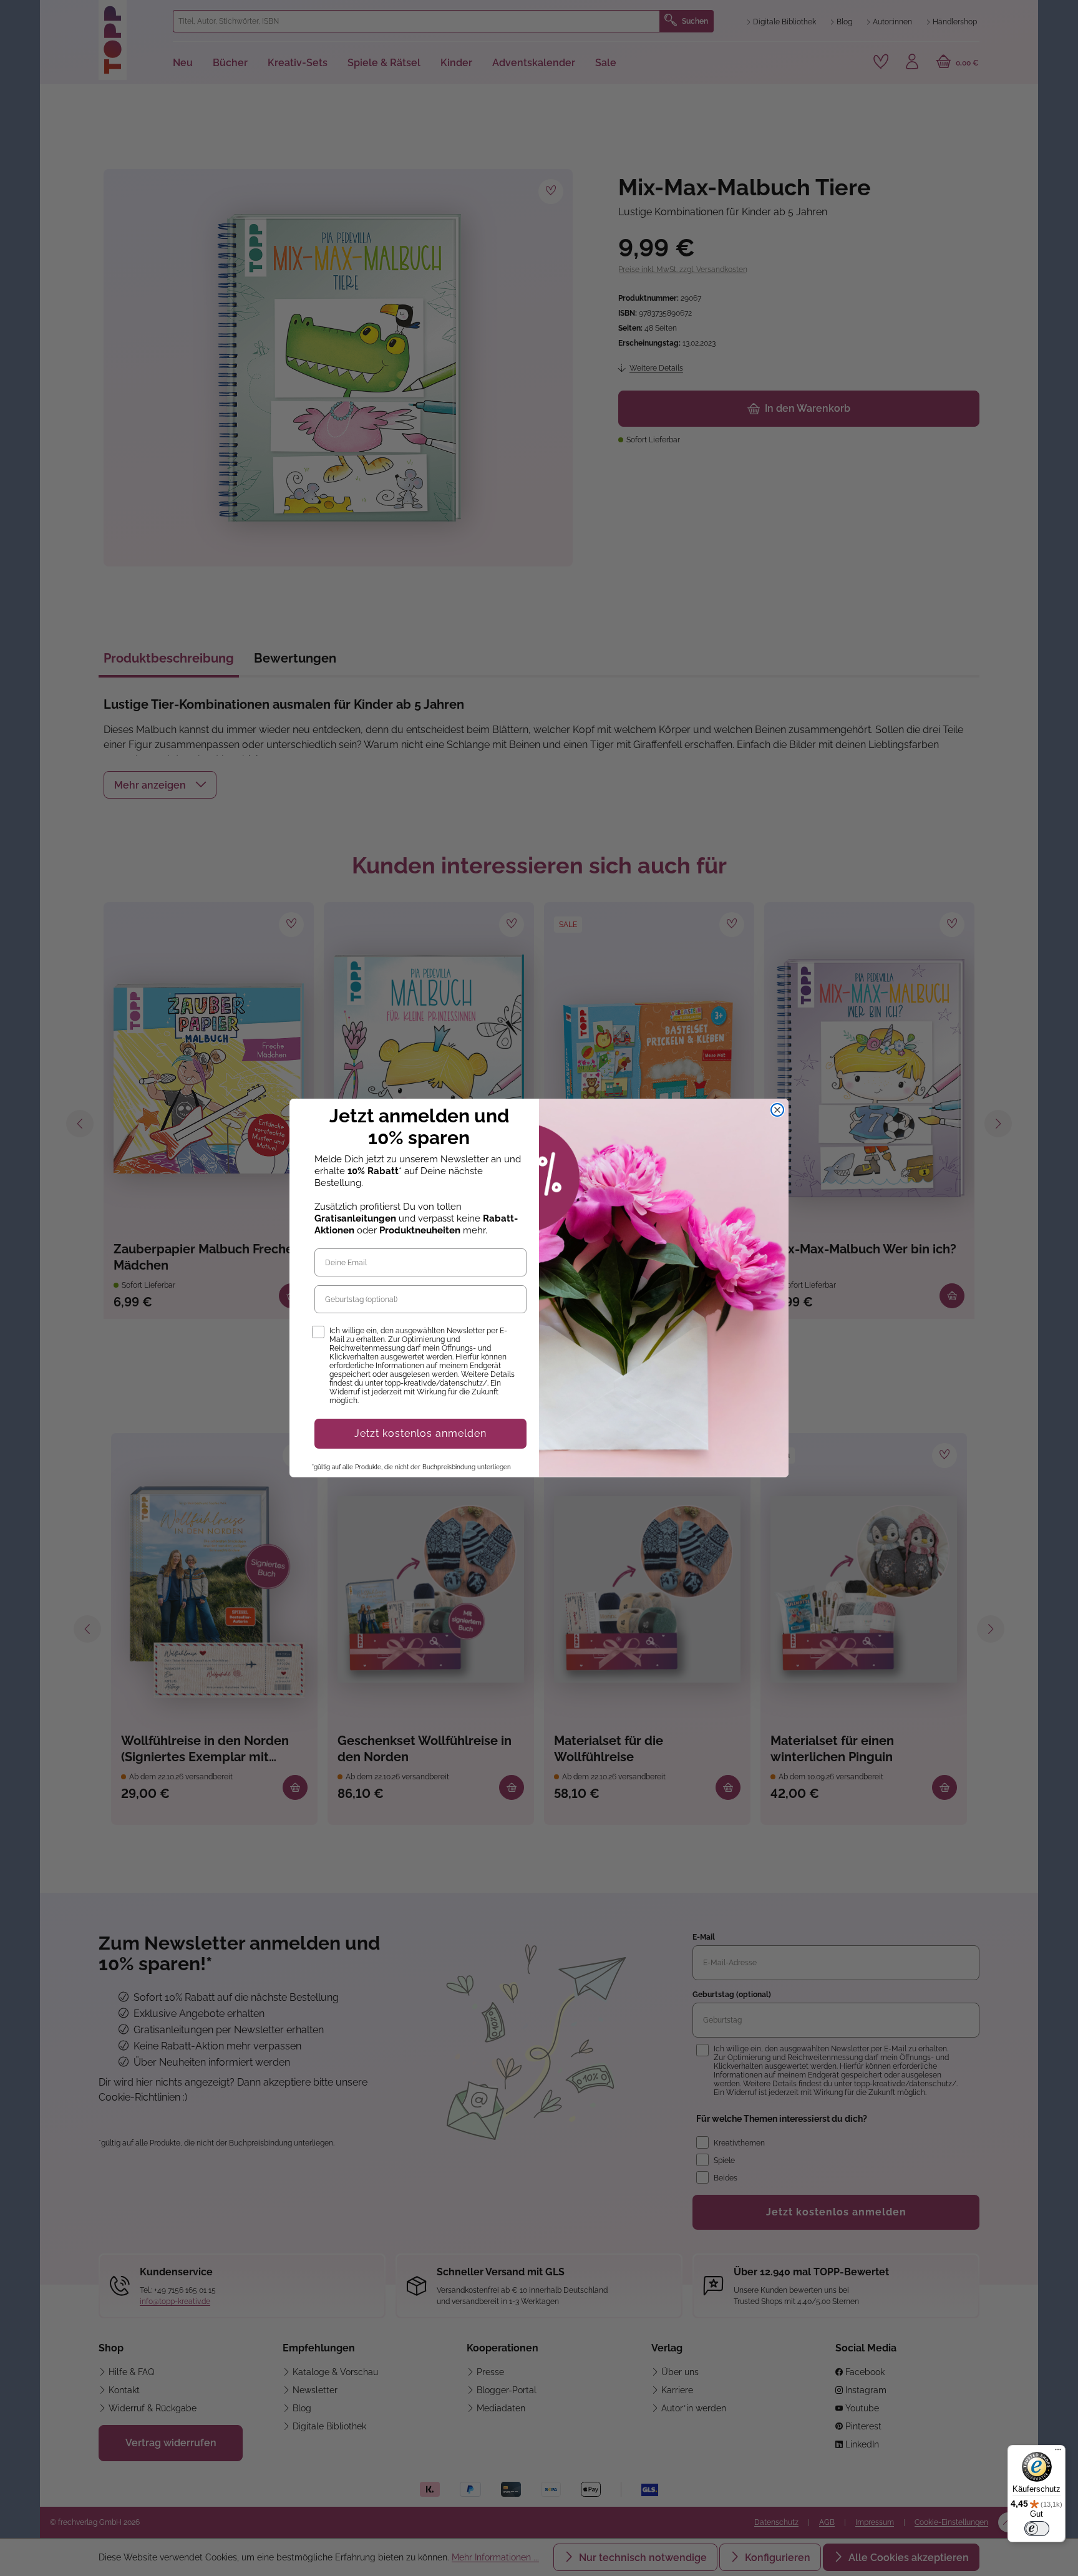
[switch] (1037, 2529)
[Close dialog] (777, 1110)
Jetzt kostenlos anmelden (420, 1433)
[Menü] (1058, 2452)
